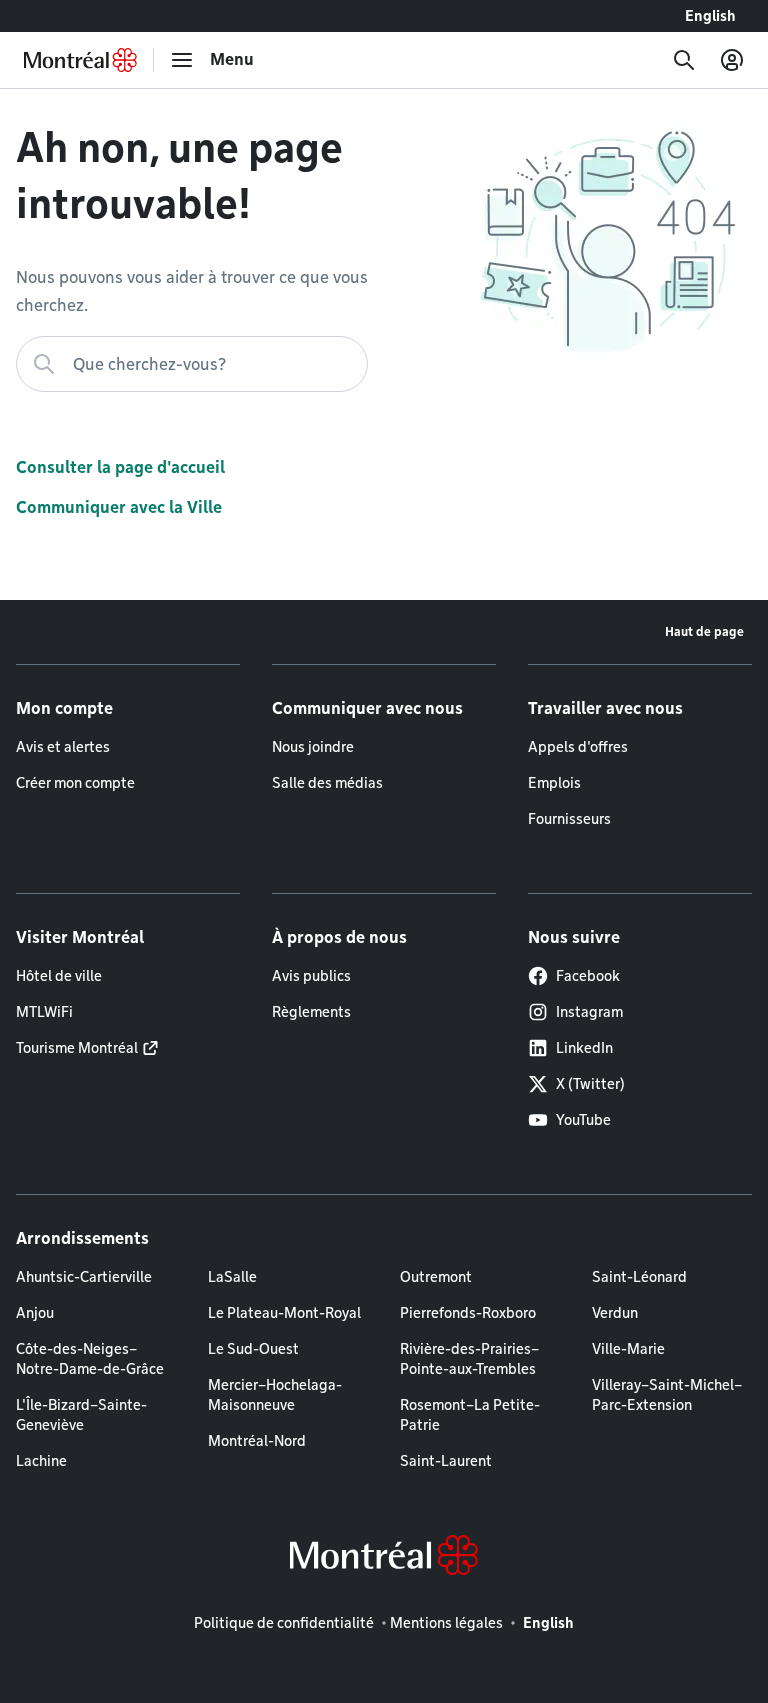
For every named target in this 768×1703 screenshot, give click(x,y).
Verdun (615, 1313)
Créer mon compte (75, 783)
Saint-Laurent (446, 1461)
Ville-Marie (628, 1349)
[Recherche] (684, 60)
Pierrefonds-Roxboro (468, 1313)
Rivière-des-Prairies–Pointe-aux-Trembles (469, 1359)
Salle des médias (327, 783)
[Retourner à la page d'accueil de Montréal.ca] (80, 60)
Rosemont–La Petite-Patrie (470, 1415)
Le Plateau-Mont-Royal (284, 1313)
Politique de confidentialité (284, 1623)
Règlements (311, 1012)
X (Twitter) (590, 1084)
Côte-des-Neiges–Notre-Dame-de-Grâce (90, 1359)
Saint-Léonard (639, 1277)
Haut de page (704, 631)
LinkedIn (584, 1048)
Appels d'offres (578, 747)
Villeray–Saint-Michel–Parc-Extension (667, 1395)
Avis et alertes (63, 747)
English (710, 16)
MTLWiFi (44, 1012)
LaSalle (232, 1277)
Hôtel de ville (59, 976)
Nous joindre (313, 747)
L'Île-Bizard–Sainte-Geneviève (81, 1415)
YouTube (583, 1120)
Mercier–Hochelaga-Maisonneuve (275, 1395)
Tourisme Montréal (77, 1048)
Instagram (589, 1012)
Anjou (35, 1313)
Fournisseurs (569, 819)
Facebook (588, 976)
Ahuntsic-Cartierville (84, 1277)
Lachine (41, 1461)
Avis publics (311, 976)
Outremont (436, 1277)
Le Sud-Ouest (253, 1349)
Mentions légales (446, 1623)
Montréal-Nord (257, 1441)
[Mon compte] (732, 60)
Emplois (554, 783)
